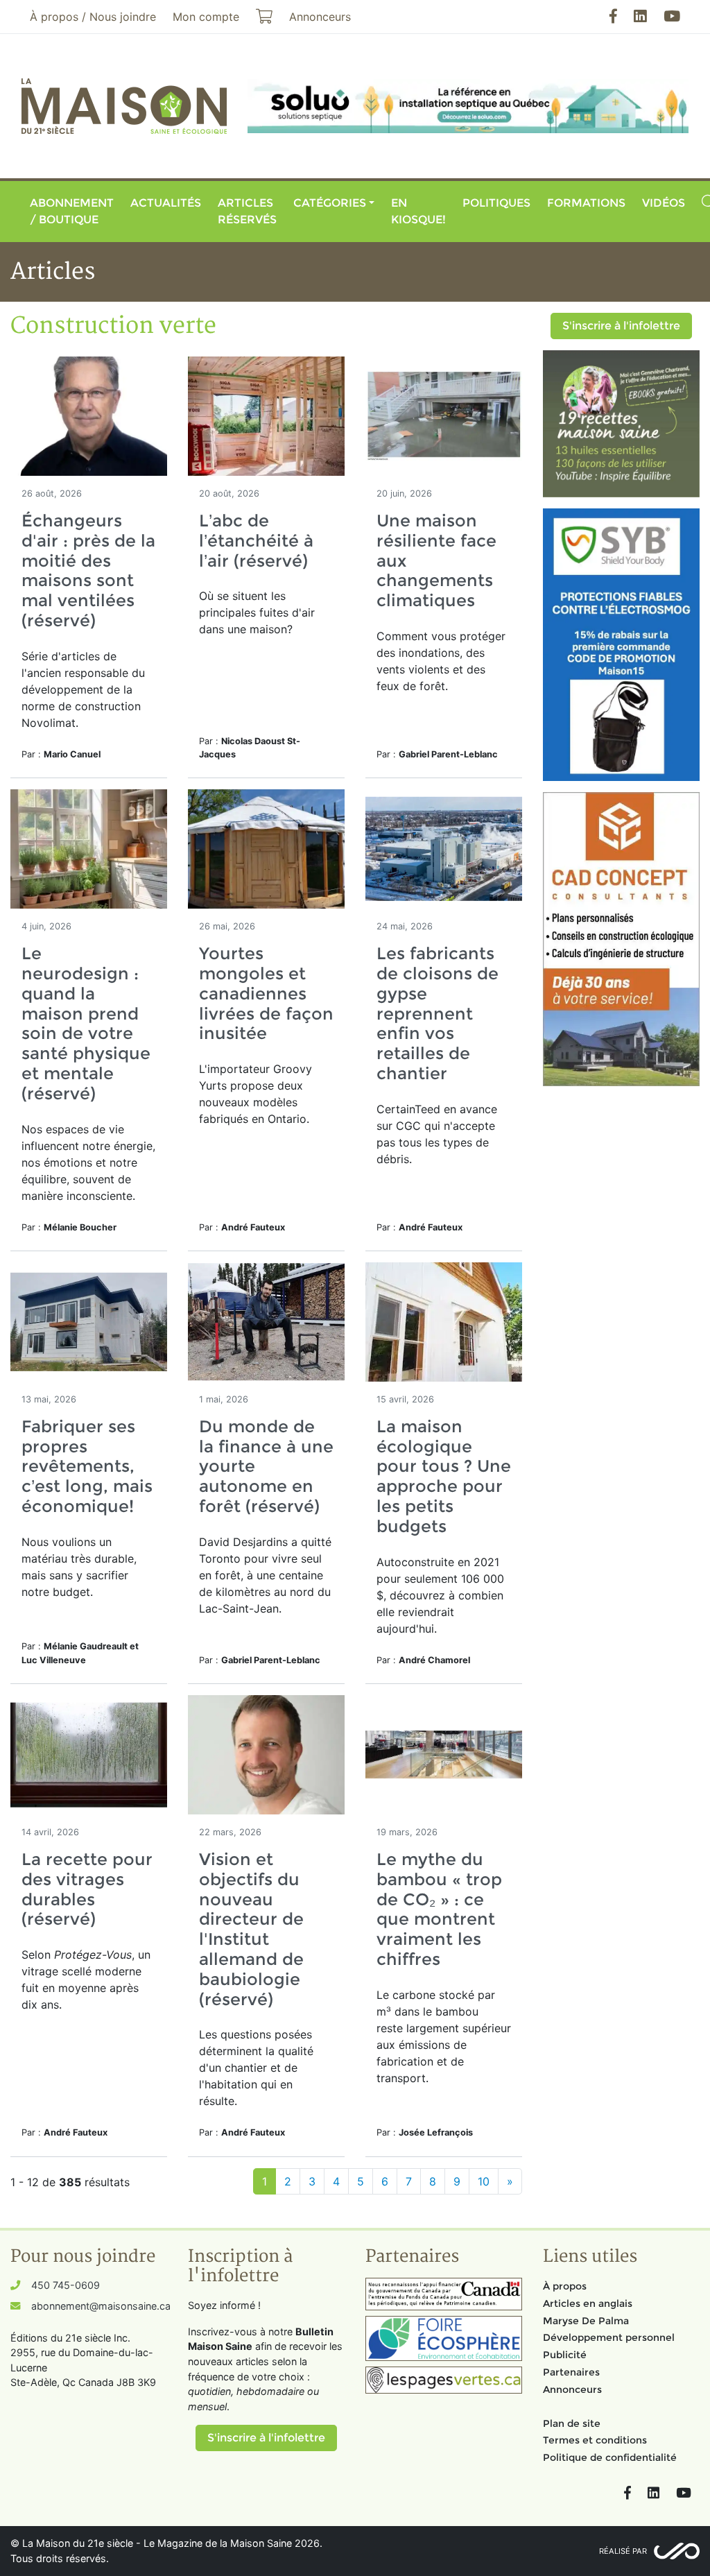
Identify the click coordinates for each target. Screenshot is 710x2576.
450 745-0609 (66, 2285)
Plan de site (572, 2423)
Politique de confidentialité (610, 2457)
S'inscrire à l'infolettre (621, 326)
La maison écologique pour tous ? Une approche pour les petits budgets (444, 1476)
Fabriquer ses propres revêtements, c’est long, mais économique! (87, 1466)
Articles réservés (247, 211)
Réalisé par (623, 2551)
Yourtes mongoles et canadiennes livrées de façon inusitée (266, 993)
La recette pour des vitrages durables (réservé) (87, 1889)
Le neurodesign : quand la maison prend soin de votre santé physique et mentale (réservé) (86, 1023)
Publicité (565, 2355)
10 (484, 2181)
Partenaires (571, 2372)
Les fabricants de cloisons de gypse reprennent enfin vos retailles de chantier (438, 1013)
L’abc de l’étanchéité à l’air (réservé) (256, 541)
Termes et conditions (595, 2440)
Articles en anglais (588, 2303)
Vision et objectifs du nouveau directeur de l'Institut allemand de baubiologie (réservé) (251, 1929)
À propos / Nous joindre (93, 17)
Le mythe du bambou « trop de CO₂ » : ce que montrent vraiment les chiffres (439, 1909)
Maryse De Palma (586, 2321)
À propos (565, 2286)
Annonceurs (572, 2389)
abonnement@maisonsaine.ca (101, 2306)
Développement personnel (609, 2337)
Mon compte (206, 17)
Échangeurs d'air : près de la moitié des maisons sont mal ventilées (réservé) (88, 570)
